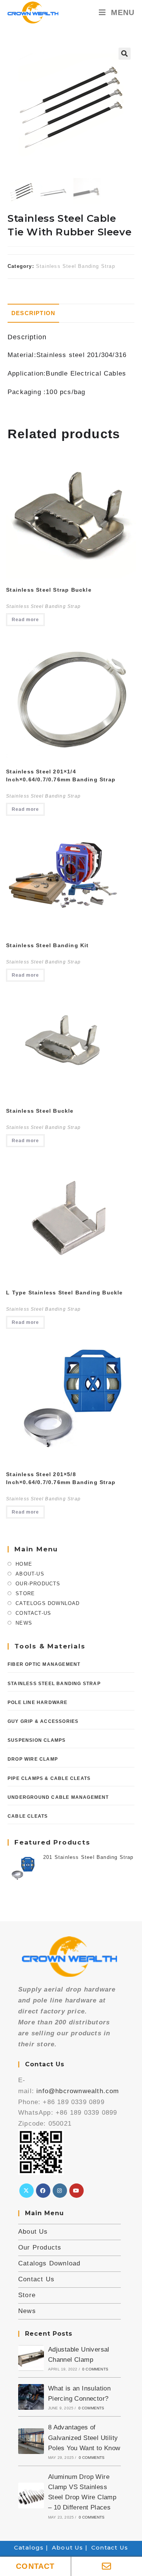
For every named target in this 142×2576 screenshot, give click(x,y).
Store (27, 2295)
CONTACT (35, 2566)
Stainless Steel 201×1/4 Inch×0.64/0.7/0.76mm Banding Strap (61, 775)
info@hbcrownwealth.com (78, 2091)
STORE (25, 1593)
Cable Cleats (28, 1816)
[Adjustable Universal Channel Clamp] (31, 2358)
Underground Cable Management (58, 1797)
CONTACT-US (33, 1613)
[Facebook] (43, 2191)
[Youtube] (76, 2191)
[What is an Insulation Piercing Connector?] (31, 2397)
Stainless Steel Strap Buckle (49, 590)
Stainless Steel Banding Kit (47, 945)
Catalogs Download (49, 2263)
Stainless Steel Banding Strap (76, 266)
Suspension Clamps (37, 1740)
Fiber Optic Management (44, 1664)
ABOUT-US (30, 1574)
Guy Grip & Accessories (43, 1721)
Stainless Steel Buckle (40, 1111)
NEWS (24, 1623)
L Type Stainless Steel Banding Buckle (64, 1293)
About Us (33, 2232)
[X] (27, 2191)
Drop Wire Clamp (33, 1759)
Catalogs (29, 2547)
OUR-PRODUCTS (38, 1584)
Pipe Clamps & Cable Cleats (49, 1778)
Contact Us (36, 2279)
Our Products (40, 2247)
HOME (24, 1564)
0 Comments (95, 2369)
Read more (25, 620)
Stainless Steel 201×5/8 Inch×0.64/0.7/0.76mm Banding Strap (61, 1478)
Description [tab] (33, 313)
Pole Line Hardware (38, 1702)
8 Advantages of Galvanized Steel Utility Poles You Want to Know (84, 2438)
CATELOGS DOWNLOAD (48, 1603)
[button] (125, 54)
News (27, 2311)
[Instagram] (60, 2191)
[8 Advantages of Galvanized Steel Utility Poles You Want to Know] (31, 2441)
